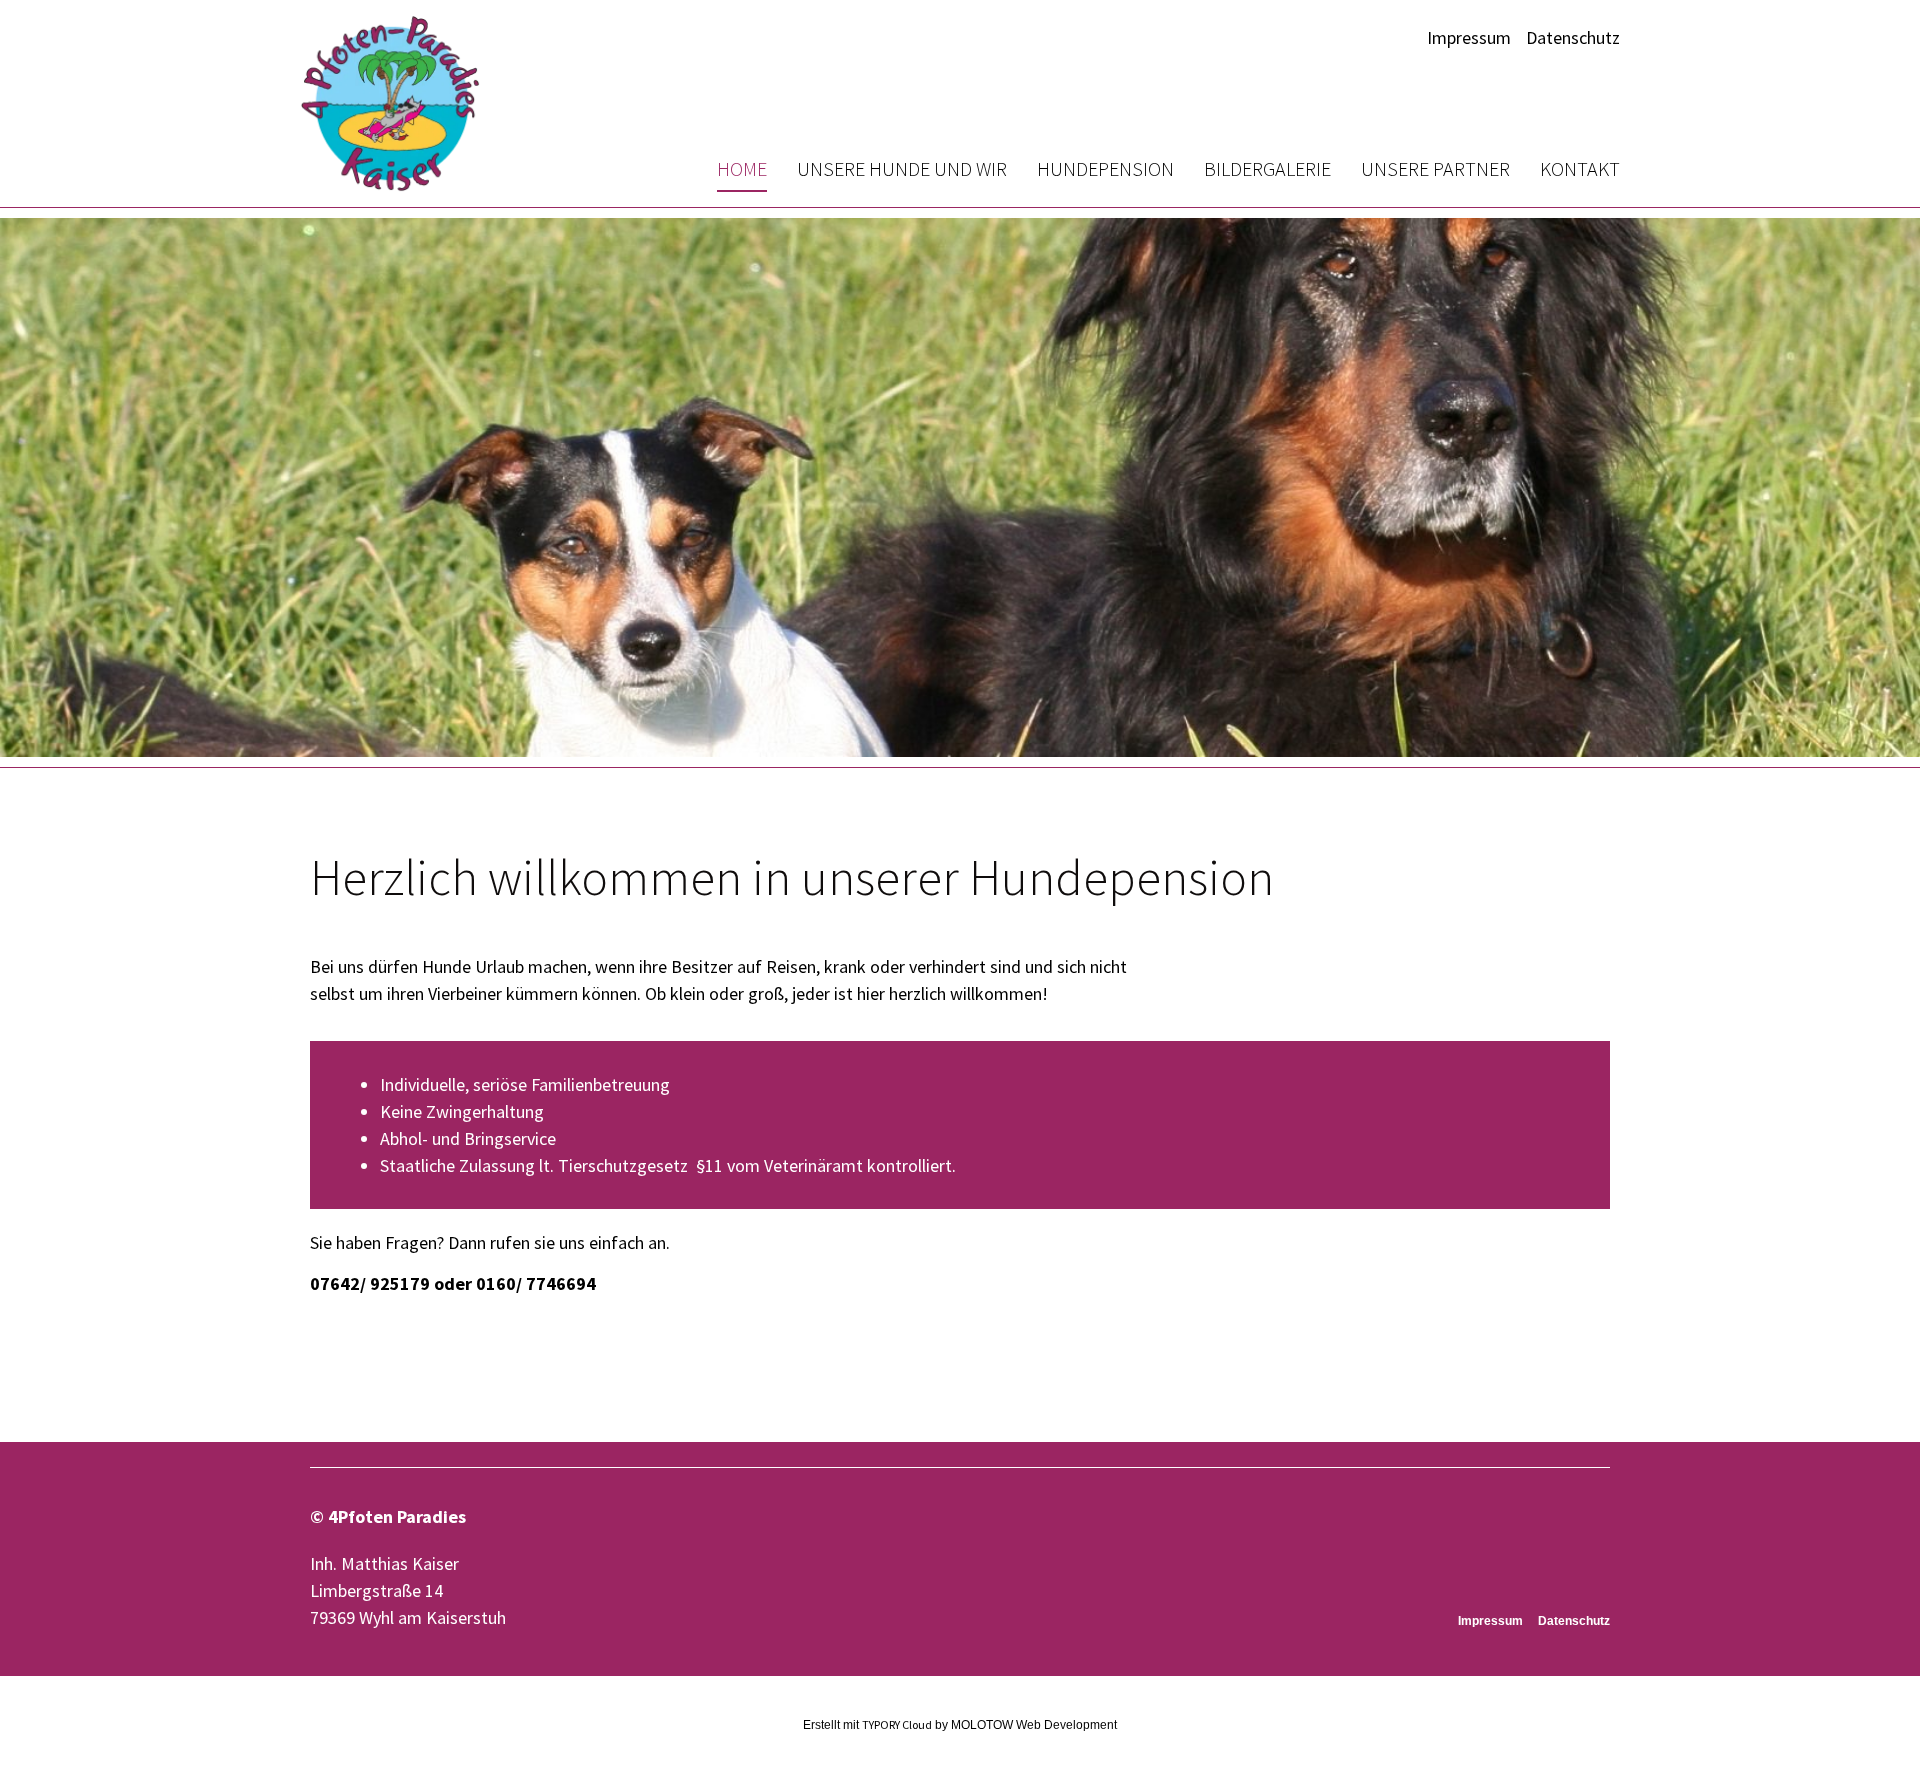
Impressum (1469, 37)
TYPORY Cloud (897, 1724)
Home (742, 168)
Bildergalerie (1267, 168)
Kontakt (1580, 168)
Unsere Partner (1435, 168)
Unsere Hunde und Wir (902, 168)
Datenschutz (1573, 37)
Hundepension (1105, 168)
